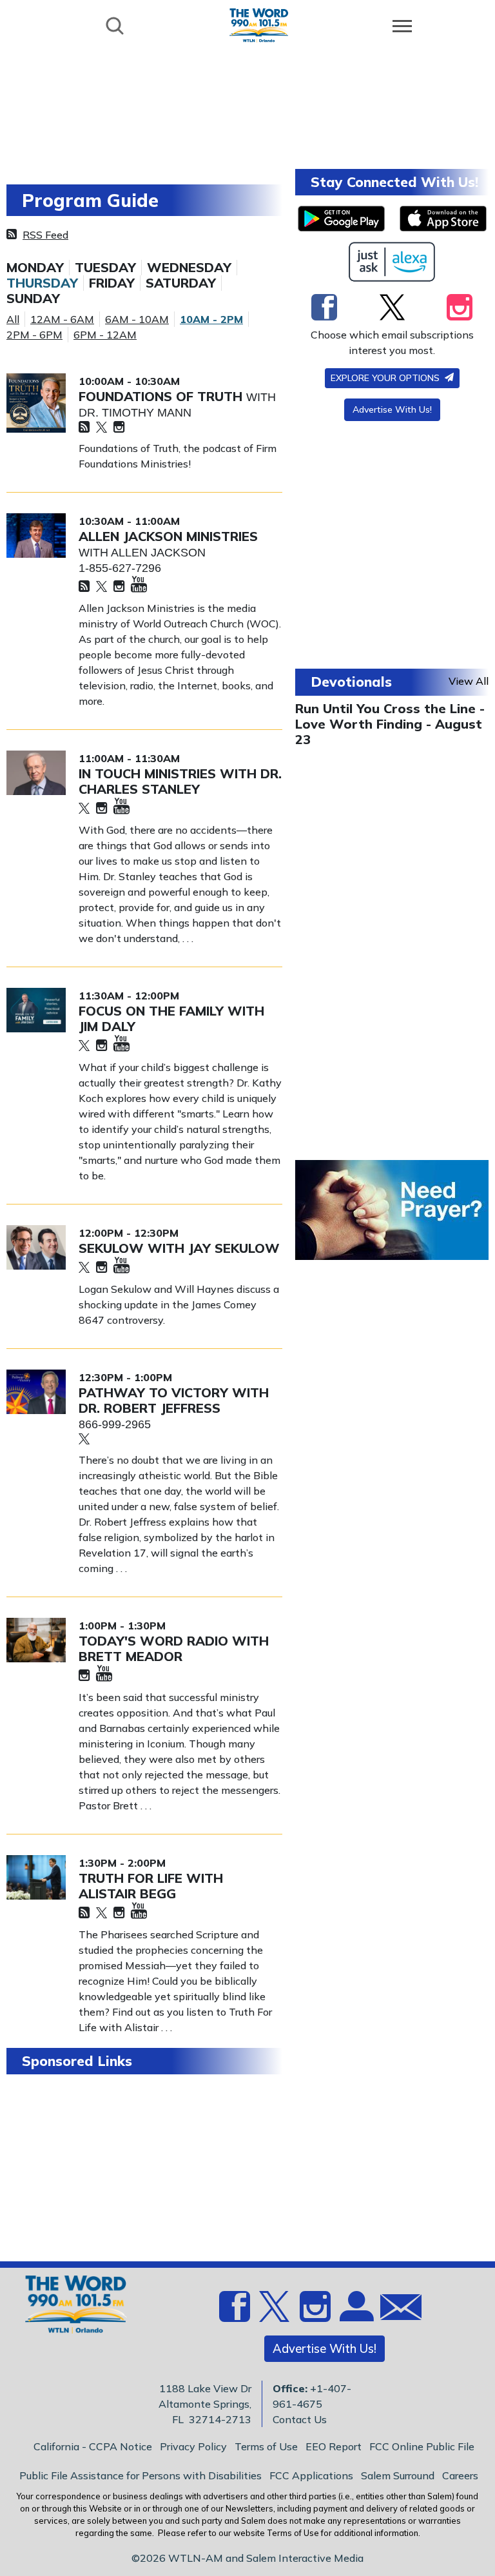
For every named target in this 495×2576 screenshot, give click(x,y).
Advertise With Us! (392, 409)
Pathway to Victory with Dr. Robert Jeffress (174, 1400)
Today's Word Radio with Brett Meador (174, 1648)
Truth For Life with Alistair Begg (151, 1886)
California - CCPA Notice (93, 2446)
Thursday (42, 283)
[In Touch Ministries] (36, 773)
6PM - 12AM (105, 335)
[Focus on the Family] (36, 1010)
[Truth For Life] (36, 1877)
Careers (460, 2475)
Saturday (181, 283)
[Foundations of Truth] (36, 403)
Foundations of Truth (162, 396)
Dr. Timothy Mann (135, 413)
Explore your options (386, 378)
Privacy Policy (193, 2446)
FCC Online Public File (422, 2446)
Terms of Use (266, 2446)
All (13, 319)
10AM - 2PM (211, 319)
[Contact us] (396, 2310)
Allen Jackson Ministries (168, 536)
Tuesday (105, 268)
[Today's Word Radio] (36, 1640)
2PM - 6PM (34, 335)
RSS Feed (45, 235)
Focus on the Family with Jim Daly (171, 1018)
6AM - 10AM (137, 319)
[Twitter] (102, 428)
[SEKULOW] (36, 1247)
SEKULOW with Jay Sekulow (179, 1248)
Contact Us (300, 2419)
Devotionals (351, 682)
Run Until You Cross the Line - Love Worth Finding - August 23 (390, 724)
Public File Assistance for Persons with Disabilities (141, 2475)
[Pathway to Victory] (36, 1392)
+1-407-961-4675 (312, 2396)
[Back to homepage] (259, 25)
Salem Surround (398, 2475)
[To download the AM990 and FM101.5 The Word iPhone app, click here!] (443, 219)
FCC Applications (311, 2475)
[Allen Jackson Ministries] (36, 536)
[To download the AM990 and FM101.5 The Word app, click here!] (341, 219)
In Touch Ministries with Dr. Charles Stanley (180, 781)
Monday (35, 268)
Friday (112, 283)
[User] (355, 2314)
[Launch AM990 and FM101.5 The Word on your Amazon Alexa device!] (392, 262)
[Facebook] (324, 307)
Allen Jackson (158, 553)
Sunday (33, 299)
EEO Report (334, 2446)
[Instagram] (119, 428)
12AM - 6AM (62, 319)
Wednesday (189, 268)
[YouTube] (139, 585)
